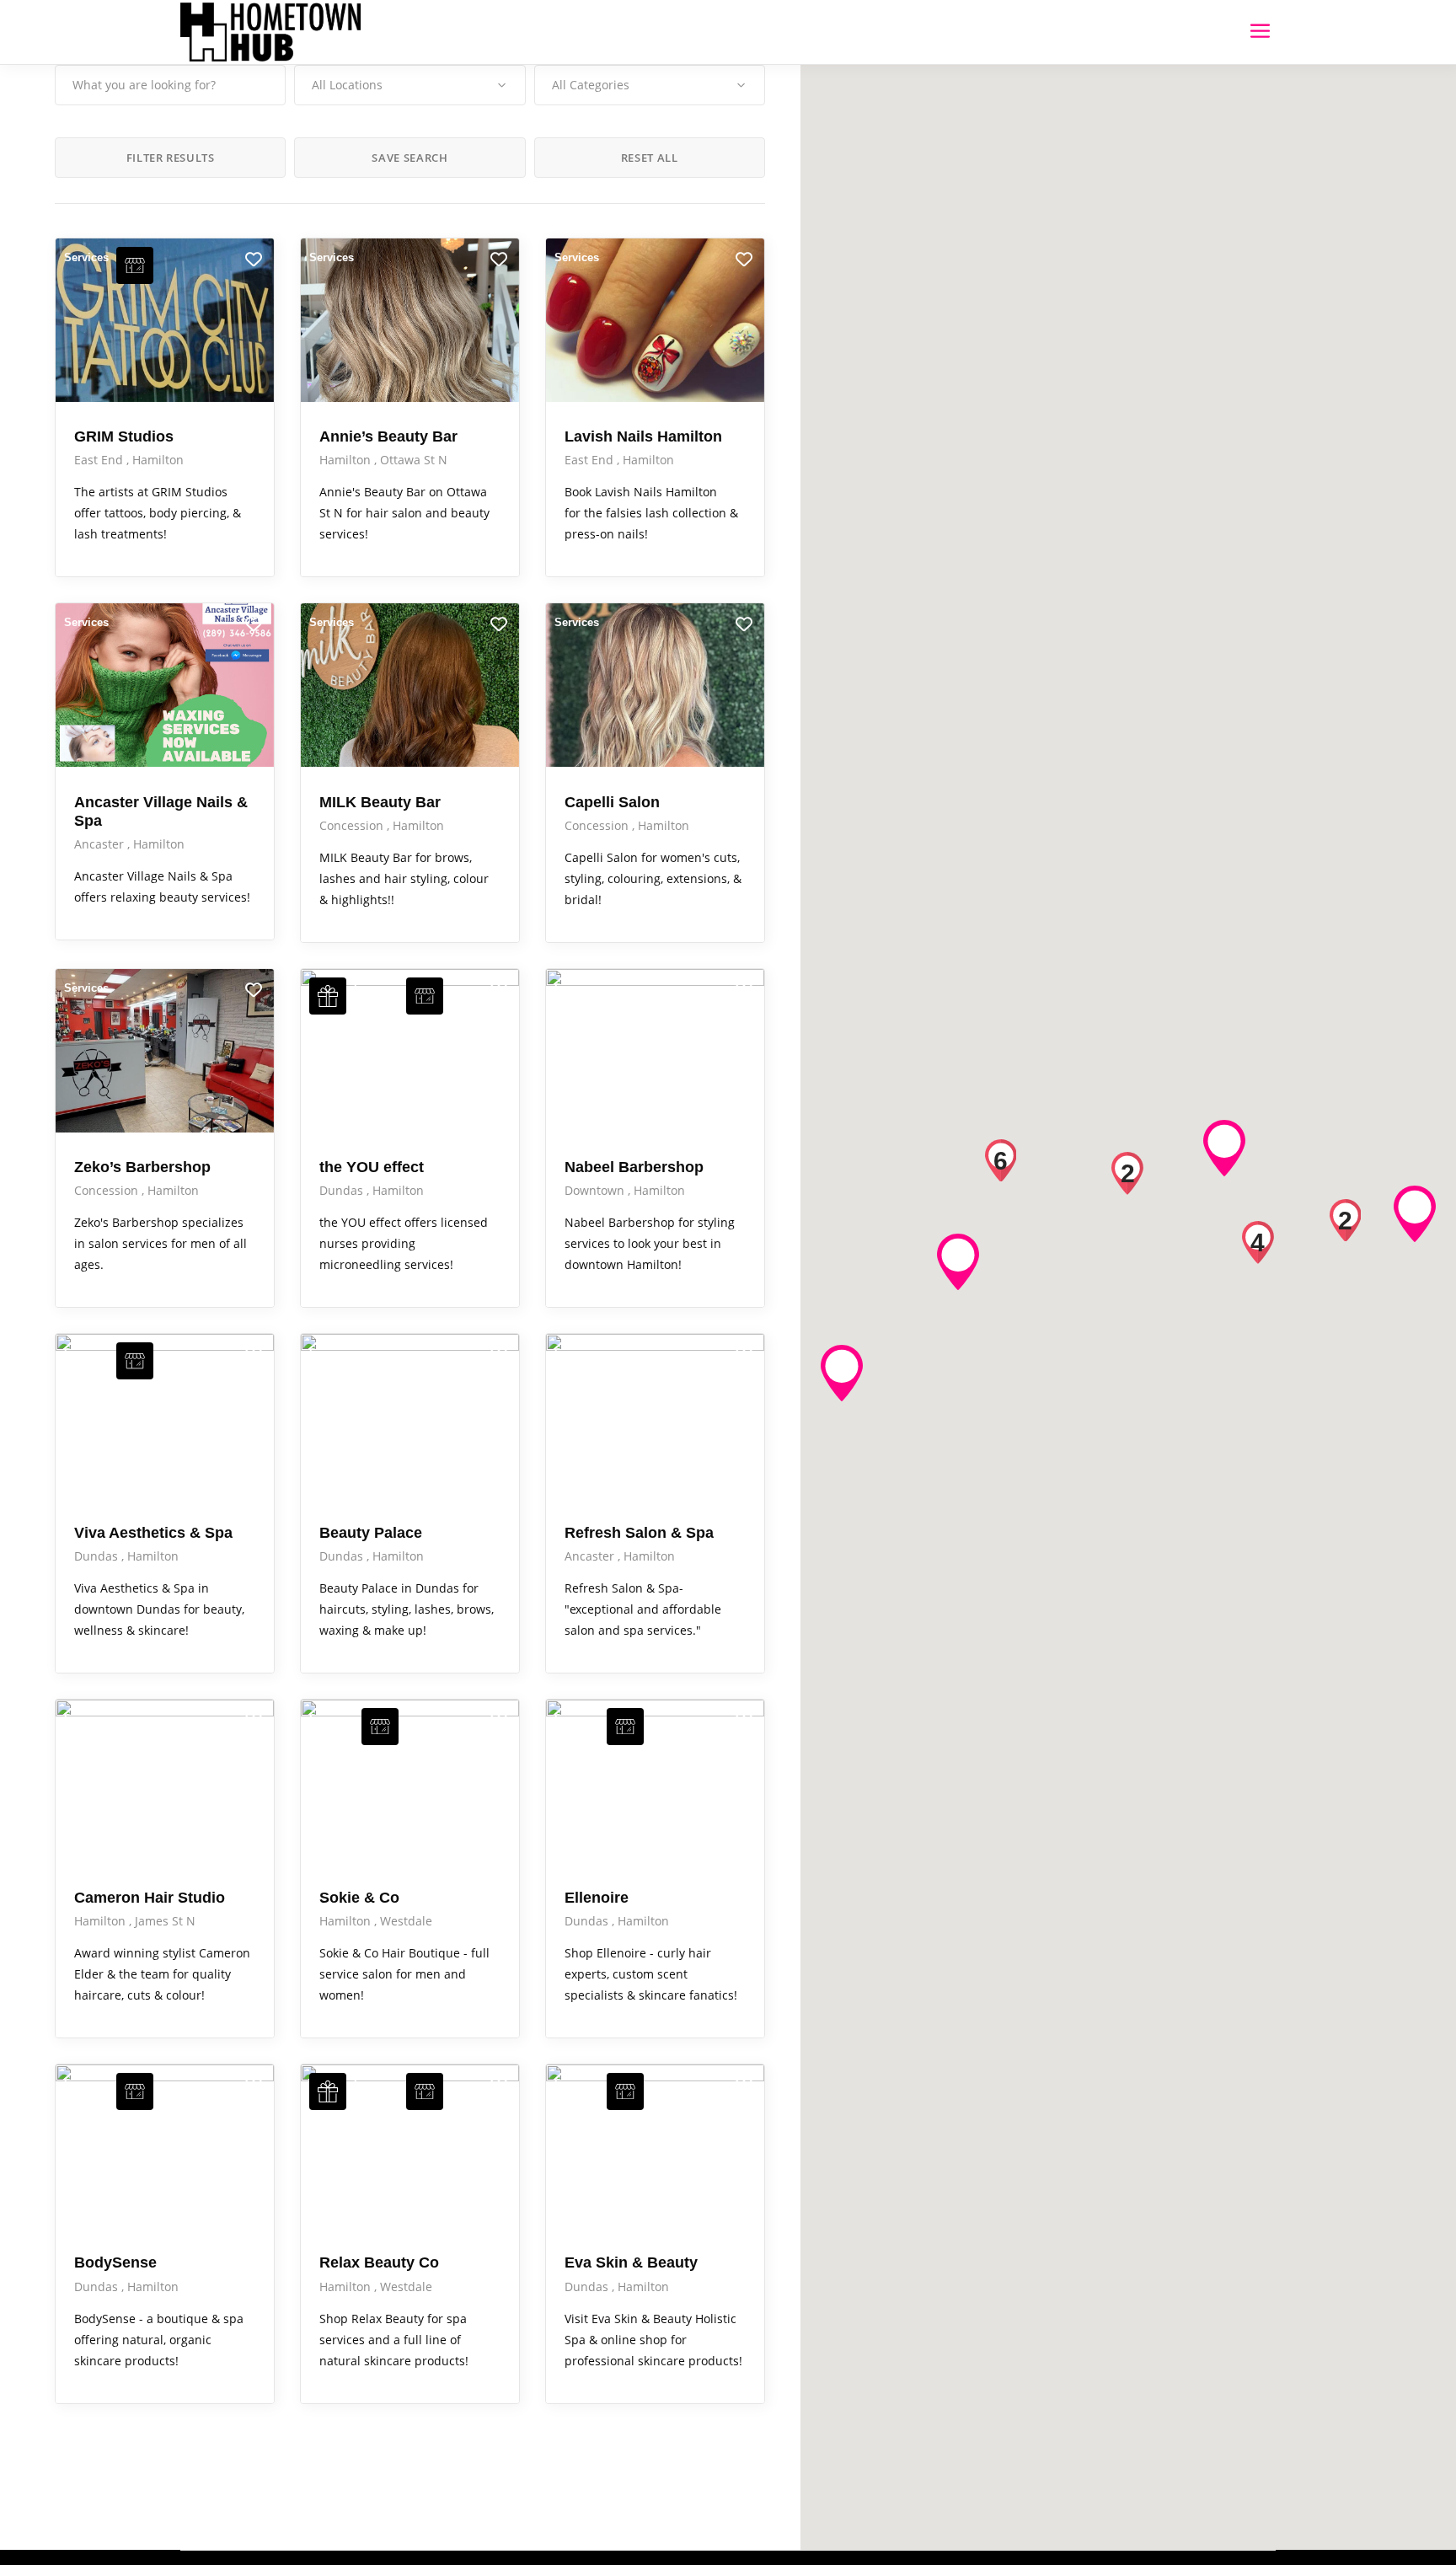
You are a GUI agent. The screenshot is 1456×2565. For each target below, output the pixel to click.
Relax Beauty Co (379, 2262)
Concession (353, 825)
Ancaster (101, 844)
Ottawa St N (414, 460)
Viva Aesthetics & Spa (153, 1533)
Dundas (343, 1190)
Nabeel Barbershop (634, 1167)
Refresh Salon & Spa (639, 1533)
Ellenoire (597, 1898)
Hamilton (158, 460)
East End (100, 460)
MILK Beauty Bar (380, 802)
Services (86, 257)
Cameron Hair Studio (150, 1898)
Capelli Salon (612, 802)
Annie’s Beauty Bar (388, 436)
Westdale (406, 1921)
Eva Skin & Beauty (631, 2262)
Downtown (596, 1190)
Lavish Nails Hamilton (643, 436)
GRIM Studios (124, 436)
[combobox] (409, 85)
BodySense (115, 2262)
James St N (165, 1921)
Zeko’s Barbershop (142, 1167)
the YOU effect (372, 1167)
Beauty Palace (371, 1533)
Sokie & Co (359, 1898)
